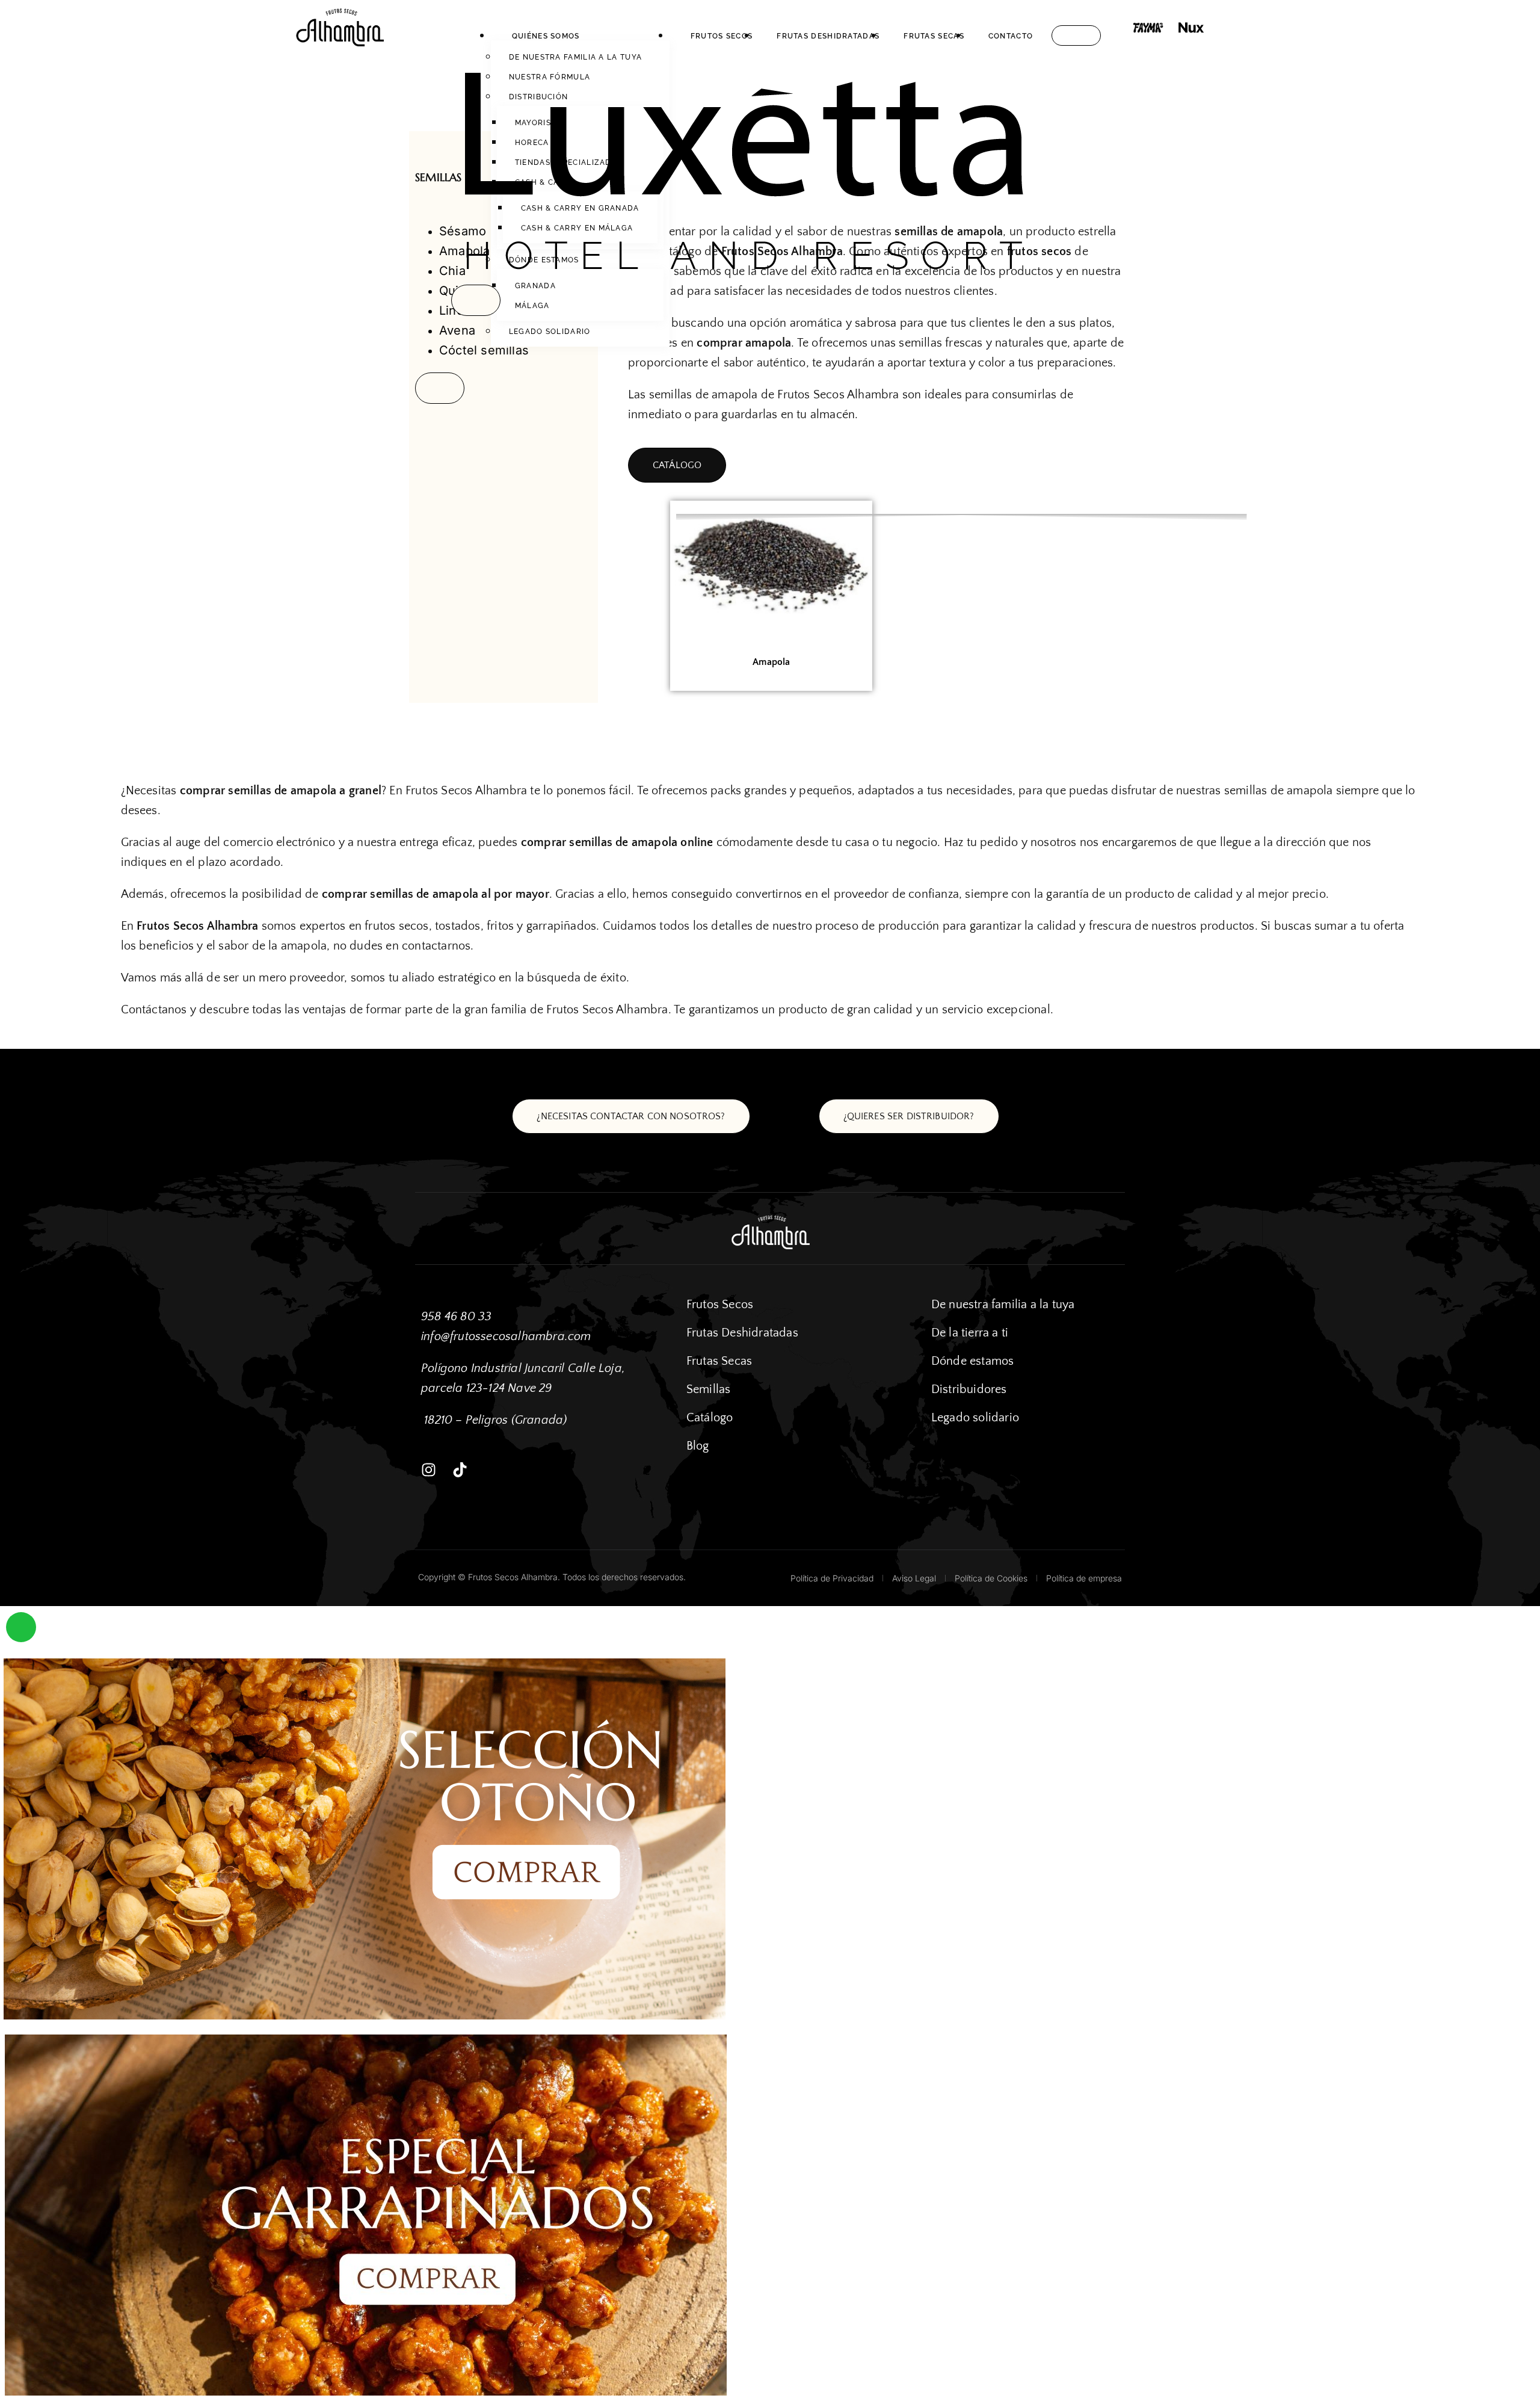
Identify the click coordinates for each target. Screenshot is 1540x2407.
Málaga (532, 306)
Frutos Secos (722, 36)
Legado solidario (550, 332)
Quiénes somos (546, 36)
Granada (535, 286)
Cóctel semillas (484, 350)
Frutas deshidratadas (828, 36)
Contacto (1011, 36)
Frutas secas (934, 36)
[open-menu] (1076, 36)
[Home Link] (744, 274)
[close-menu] (476, 300)
